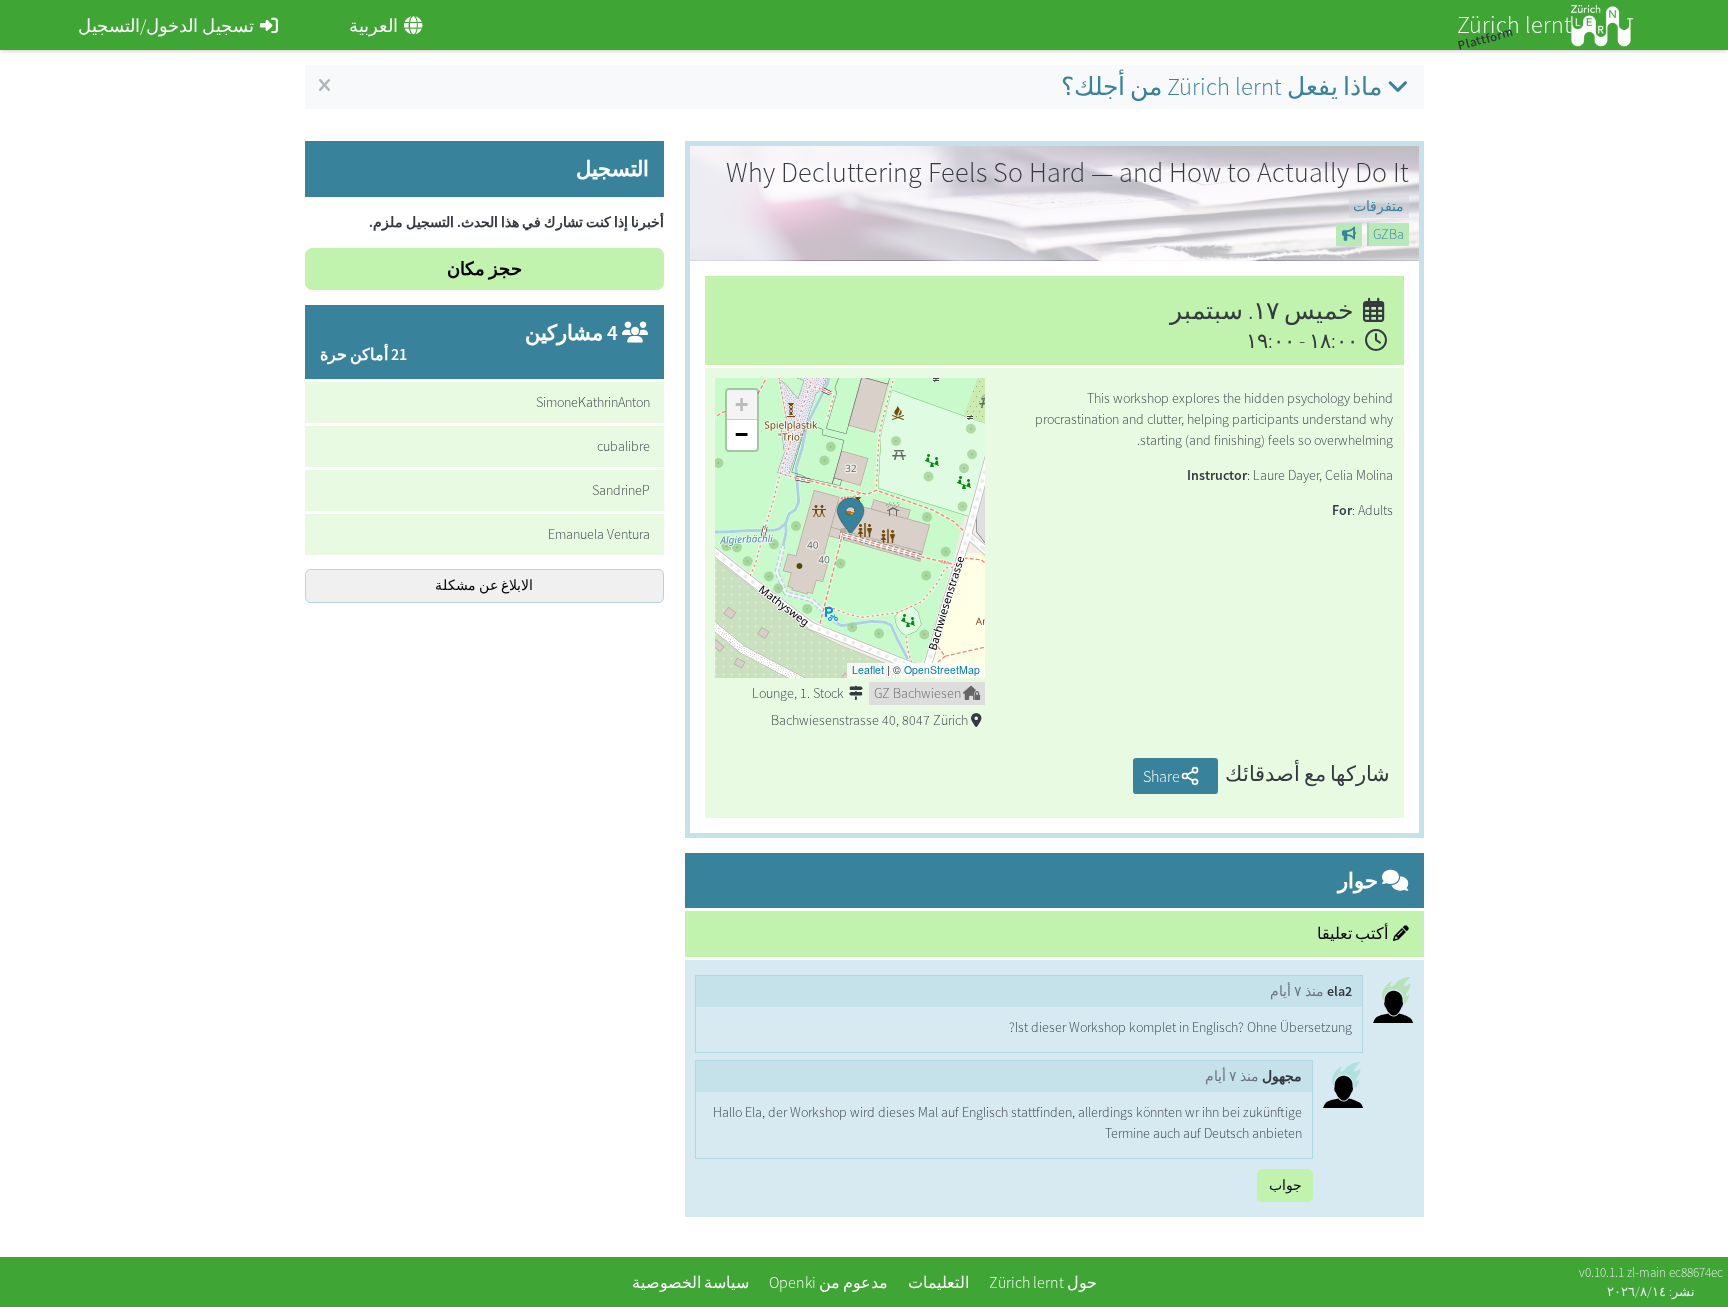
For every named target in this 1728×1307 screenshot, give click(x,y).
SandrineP (621, 490)
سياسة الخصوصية (690, 1282)
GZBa (1388, 234)
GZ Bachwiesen (917, 693)
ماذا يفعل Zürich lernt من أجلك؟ (1221, 86)
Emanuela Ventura (599, 534)
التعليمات (938, 1282)
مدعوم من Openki (828, 1282)
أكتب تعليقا (1352, 933)
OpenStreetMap (942, 669)
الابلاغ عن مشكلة (484, 585)
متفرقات (1378, 206)
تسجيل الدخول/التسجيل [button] (166, 25)
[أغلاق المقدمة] (324, 86)
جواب (1285, 1185)
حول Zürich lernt (1043, 1282)
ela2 (1339, 991)
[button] (850, 528)
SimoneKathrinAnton (593, 402)
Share (1161, 776)
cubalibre (623, 446)
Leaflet (868, 669)
